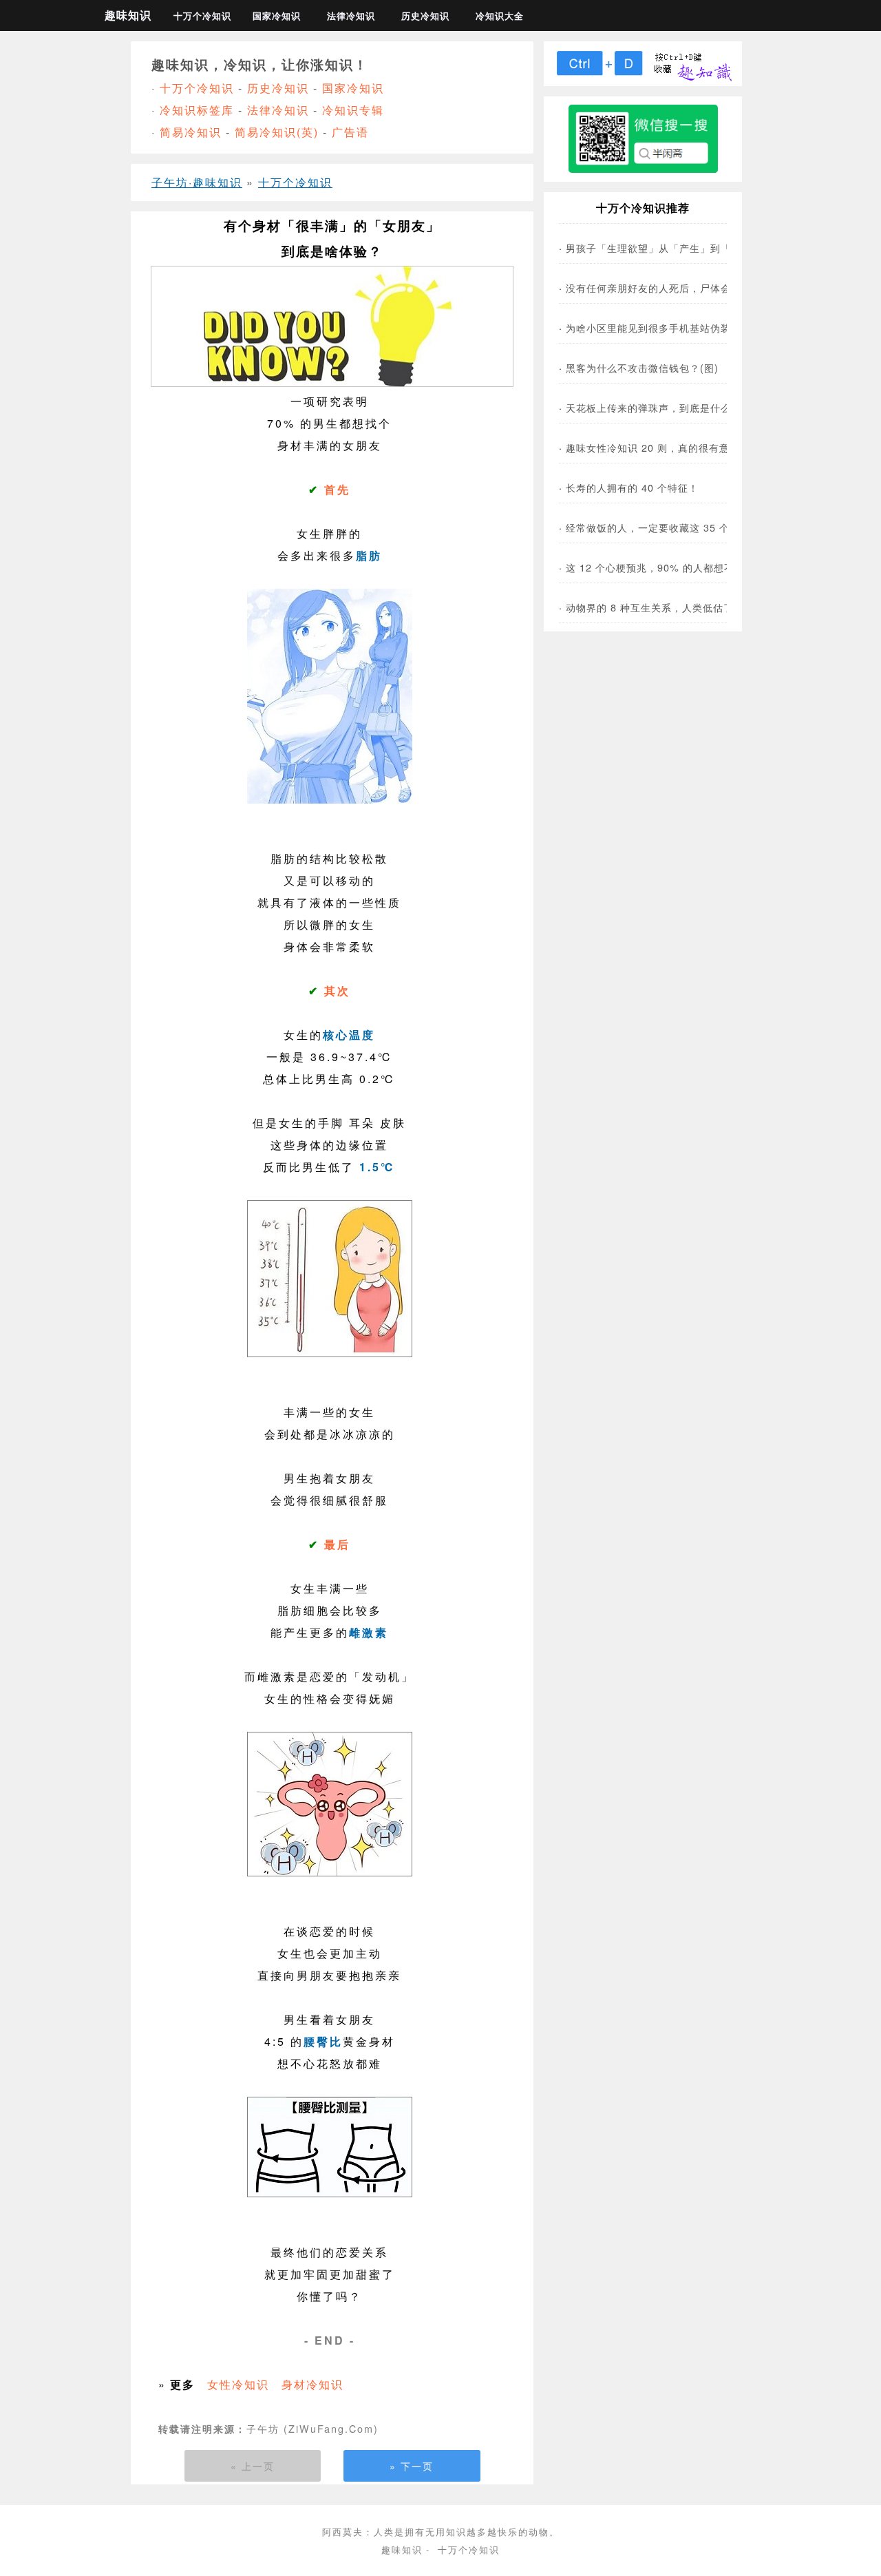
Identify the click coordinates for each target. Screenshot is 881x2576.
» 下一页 (412, 2466)
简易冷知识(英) (277, 132)
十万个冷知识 (202, 16)
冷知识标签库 (197, 110)
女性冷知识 (238, 2384)
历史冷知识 (425, 16)
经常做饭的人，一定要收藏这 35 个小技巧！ (668, 527)
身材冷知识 (312, 2384)
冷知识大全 (500, 16)
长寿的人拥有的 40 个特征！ (632, 487)
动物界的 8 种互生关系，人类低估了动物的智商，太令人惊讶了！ (717, 607)
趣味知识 (128, 15)
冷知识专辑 (353, 110)
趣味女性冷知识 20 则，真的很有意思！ (658, 447)
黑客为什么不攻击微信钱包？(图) (642, 367)
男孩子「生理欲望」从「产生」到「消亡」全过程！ (684, 248)
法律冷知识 (351, 16)
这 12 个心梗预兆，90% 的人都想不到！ (660, 567)
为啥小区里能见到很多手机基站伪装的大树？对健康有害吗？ (705, 327)
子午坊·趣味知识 (197, 182)
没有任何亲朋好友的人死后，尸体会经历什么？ (674, 287)
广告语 (350, 132)
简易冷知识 (191, 132)
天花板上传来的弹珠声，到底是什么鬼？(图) (668, 407)
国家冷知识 (277, 16)
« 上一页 (253, 2466)
